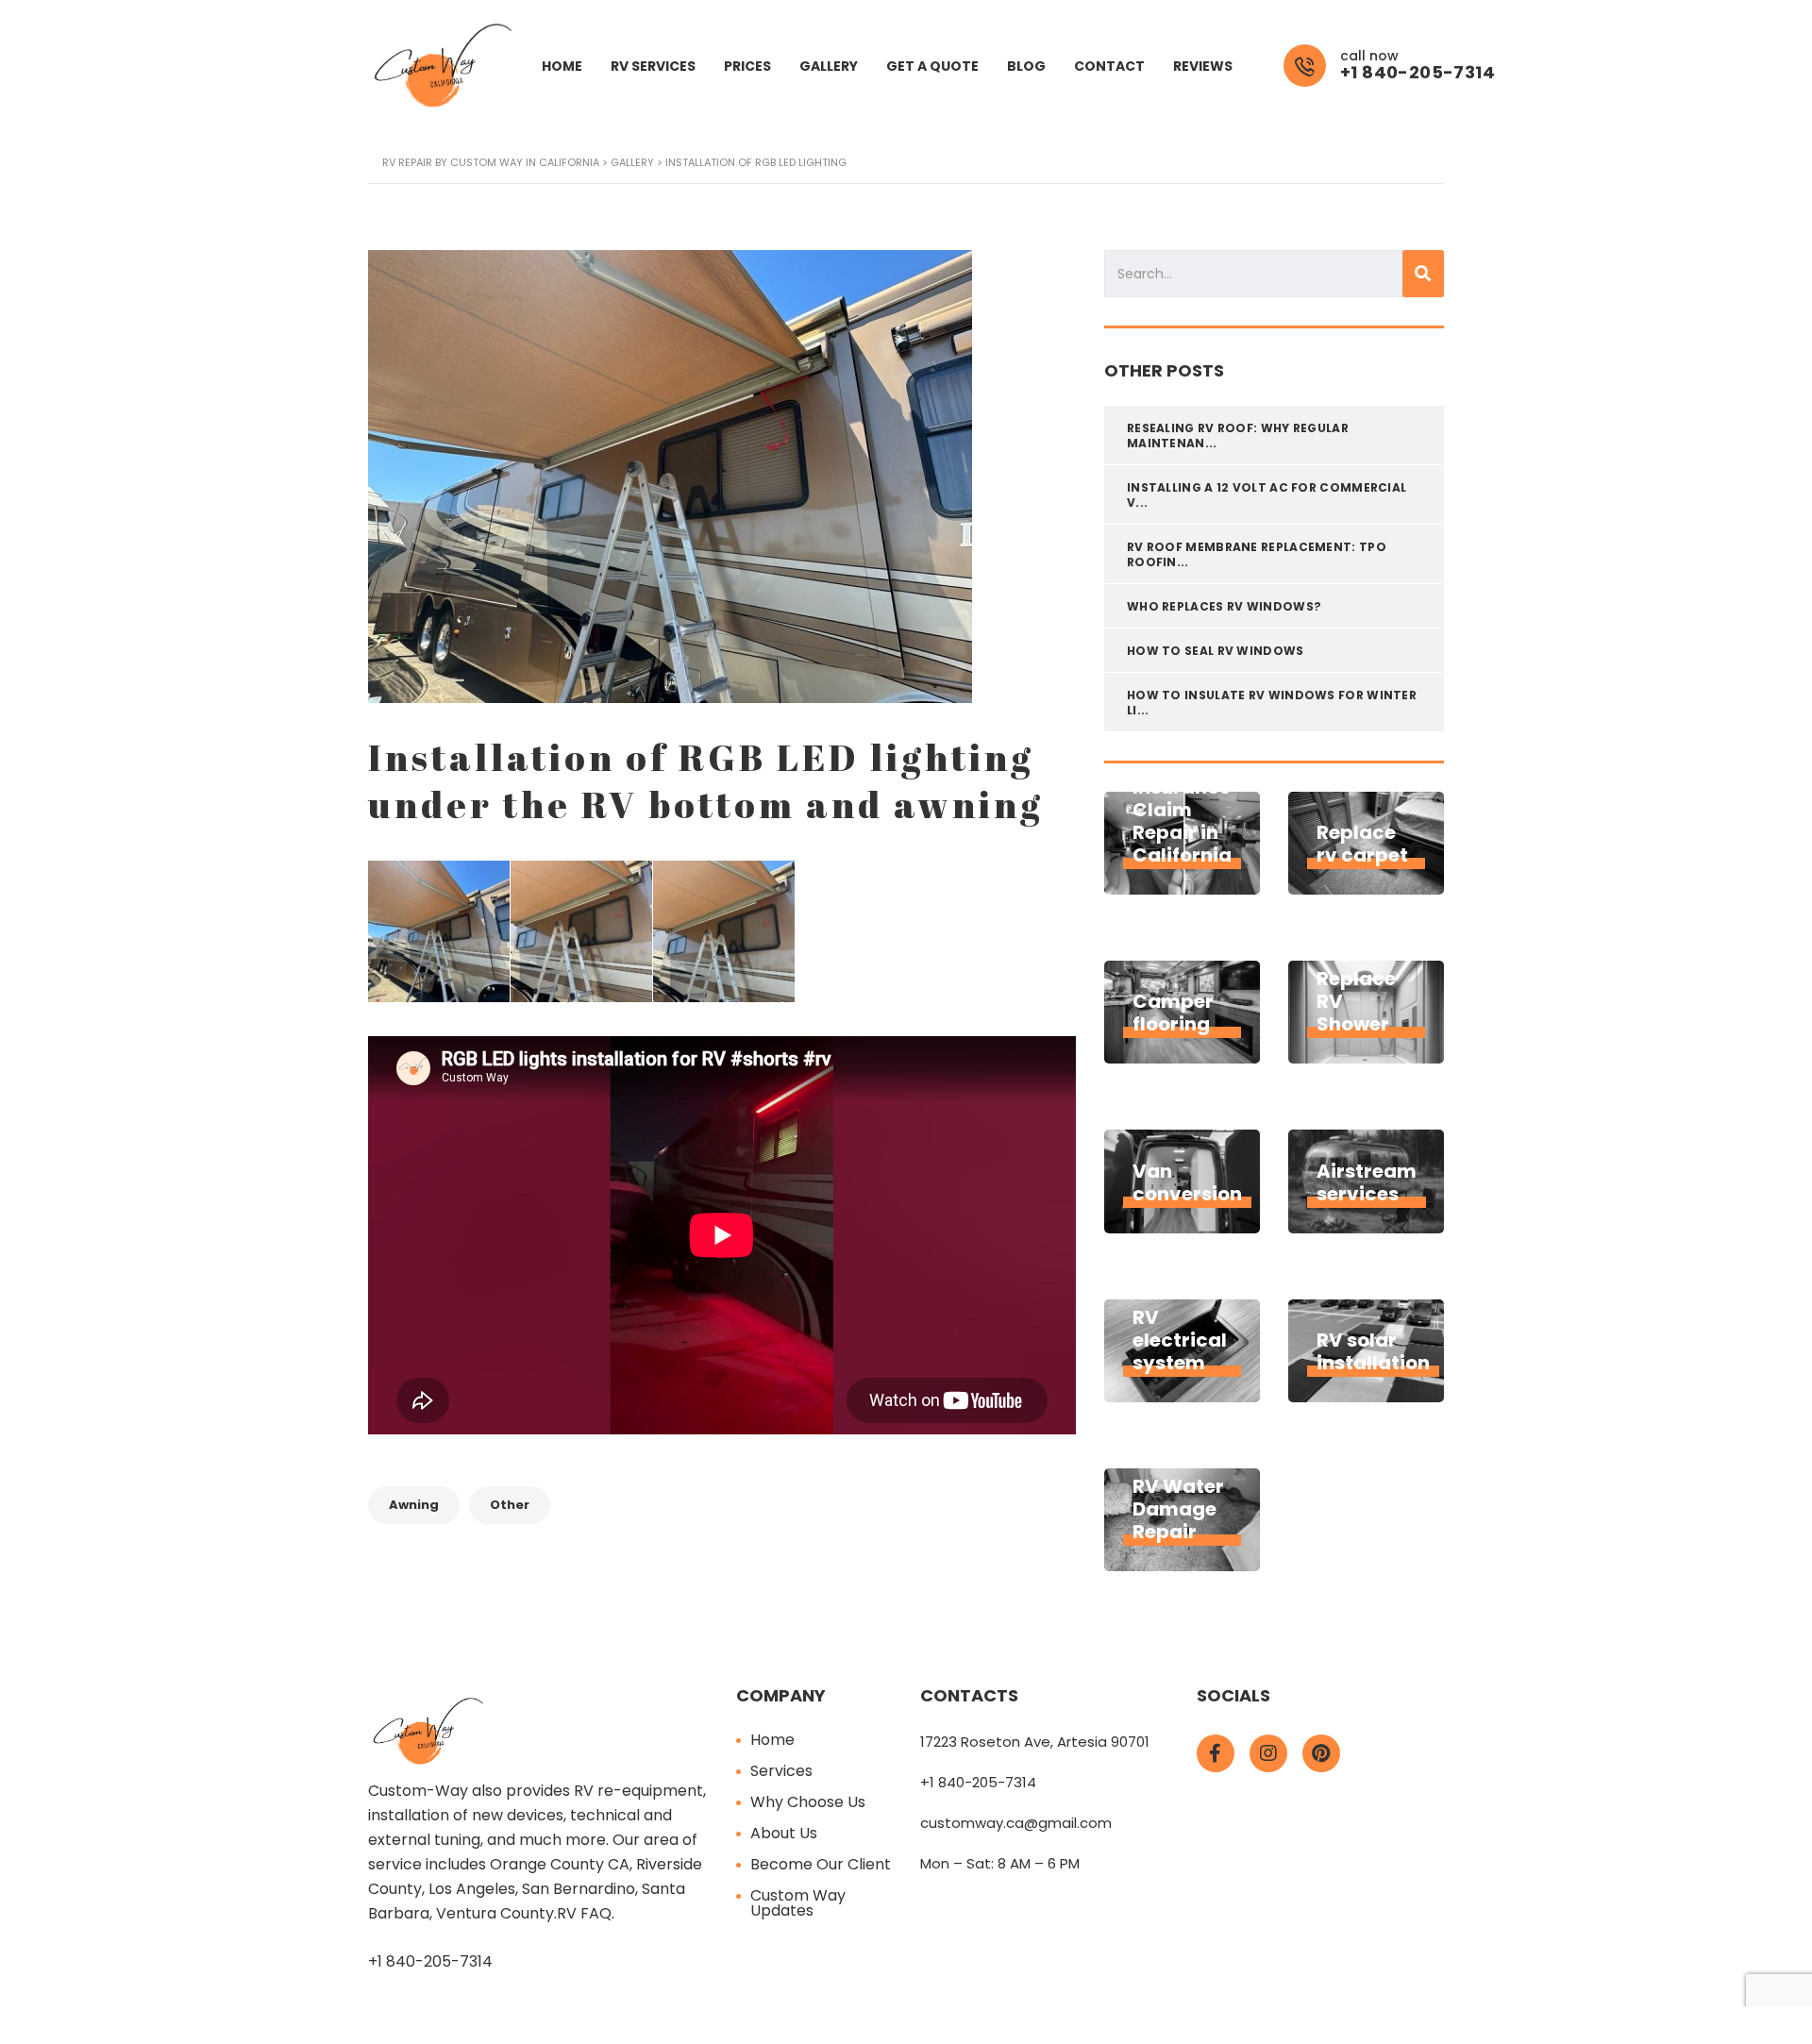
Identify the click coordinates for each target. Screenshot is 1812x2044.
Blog (1026, 66)
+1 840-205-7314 (430, 1961)
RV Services (653, 66)
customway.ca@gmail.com (1016, 1823)
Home (562, 66)
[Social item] (1216, 1753)
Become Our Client (821, 1864)
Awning (414, 1505)
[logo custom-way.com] (444, 65)
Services (781, 1771)
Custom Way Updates (798, 1903)
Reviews (1203, 66)
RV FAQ (584, 1913)
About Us (784, 1833)
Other (510, 1505)
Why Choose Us (808, 1802)
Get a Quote (932, 66)
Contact (1109, 66)
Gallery (829, 66)
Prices (747, 66)
